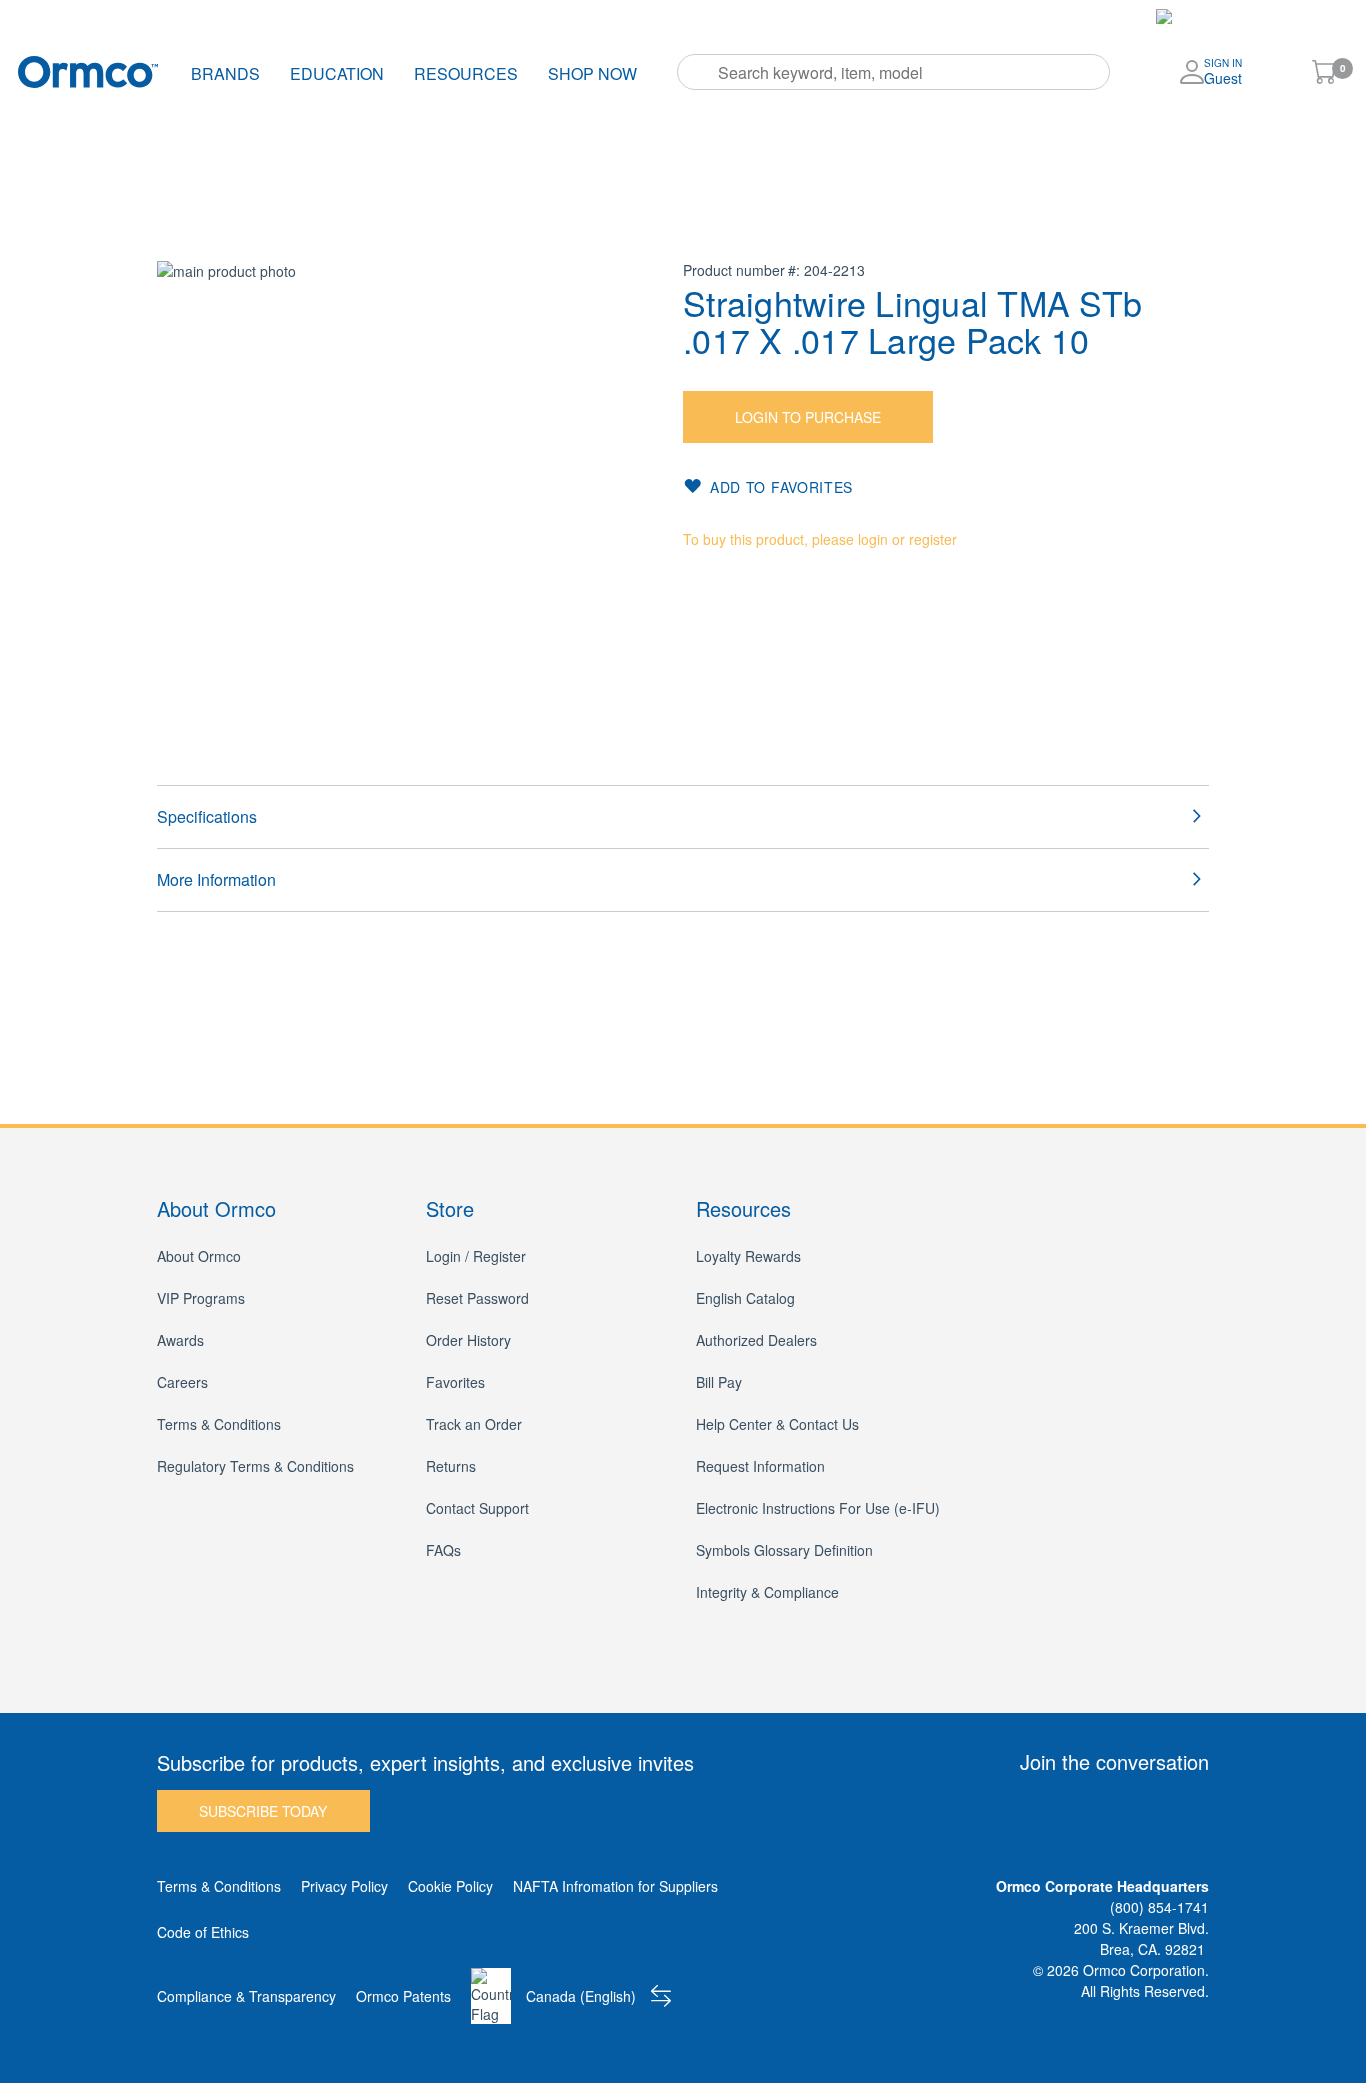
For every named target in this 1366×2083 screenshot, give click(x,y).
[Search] (699, 72)
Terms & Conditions (219, 1424)
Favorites (599, 16)
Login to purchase (808, 417)
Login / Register (476, 1256)
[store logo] (88, 71)
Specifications (207, 816)
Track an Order (474, 1424)
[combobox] (893, 72)
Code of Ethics (203, 1932)
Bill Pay (684, 16)
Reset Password (477, 1298)
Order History (495, 16)
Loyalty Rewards (748, 1256)
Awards (180, 1340)
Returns (451, 1466)
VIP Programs (201, 1298)
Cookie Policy (450, 1886)
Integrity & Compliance (767, 1592)
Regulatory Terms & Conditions (255, 1466)
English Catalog (745, 1298)
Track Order (383, 16)
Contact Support (477, 1508)
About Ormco (199, 1256)
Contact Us (774, 16)
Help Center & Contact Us (777, 1424)
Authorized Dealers (756, 1340)
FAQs (443, 1550)
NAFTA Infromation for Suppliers (615, 1886)
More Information (216, 879)
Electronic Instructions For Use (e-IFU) (818, 1508)
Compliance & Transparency (246, 1996)
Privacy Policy (344, 1886)
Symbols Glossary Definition (784, 1550)
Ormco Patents (403, 1996)
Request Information (760, 1466)
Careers (182, 1382)
